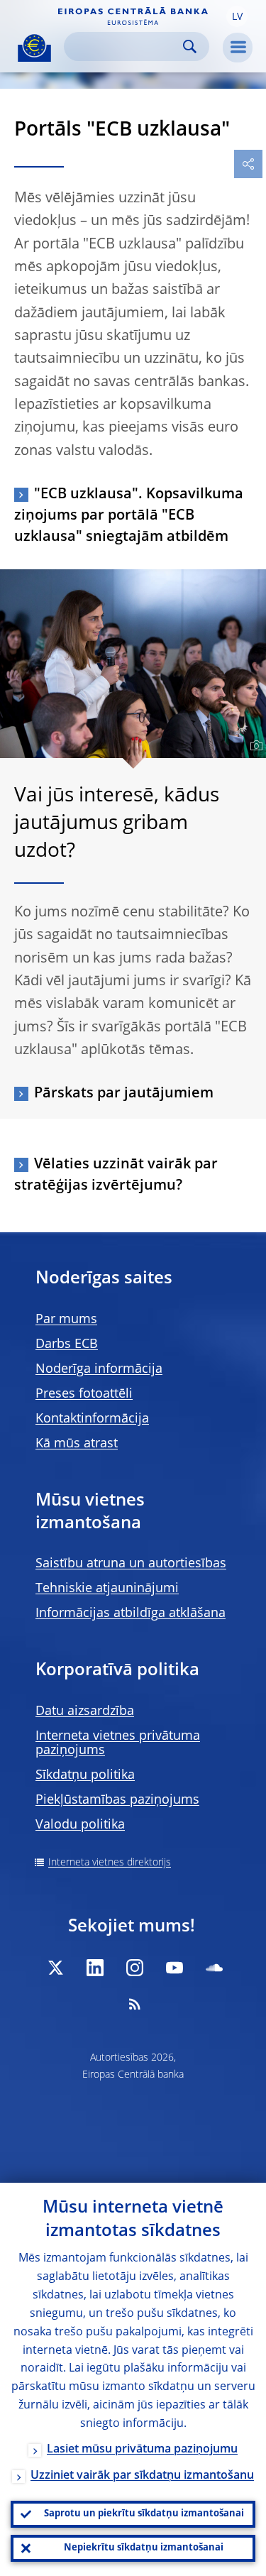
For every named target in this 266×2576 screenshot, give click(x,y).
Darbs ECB (67, 1344)
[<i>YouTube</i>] (174, 1968)
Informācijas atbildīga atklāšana (131, 1613)
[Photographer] (254, 746)
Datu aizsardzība (85, 1711)
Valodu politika (80, 1825)
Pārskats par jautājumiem (124, 1094)
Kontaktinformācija (92, 1419)
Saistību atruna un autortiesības (131, 1564)
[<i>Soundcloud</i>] (214, 1968)
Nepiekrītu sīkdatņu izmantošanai (144, 2548)
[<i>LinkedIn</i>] (95, 1968)
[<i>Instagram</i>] (135, 1968)
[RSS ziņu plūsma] (135, 2004)
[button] (237, 16)
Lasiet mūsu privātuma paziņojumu (142, 2450)
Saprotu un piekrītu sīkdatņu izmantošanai (144, 2514)
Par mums (66, 1320)
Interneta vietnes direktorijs (110, 1863)
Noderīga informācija (99, 1369)
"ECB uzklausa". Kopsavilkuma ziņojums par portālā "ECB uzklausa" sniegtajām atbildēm (129, 516)
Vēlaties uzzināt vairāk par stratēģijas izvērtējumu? (116, 1175)
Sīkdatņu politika (85, 1775)
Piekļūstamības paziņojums (117, 1800)
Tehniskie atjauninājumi (107, 1589)
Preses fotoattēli (84, 1394)
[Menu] (238, 48)
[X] (55, 1968)
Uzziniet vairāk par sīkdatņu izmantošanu (142, 2476)
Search (190, 46)
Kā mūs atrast (77, 1444)
